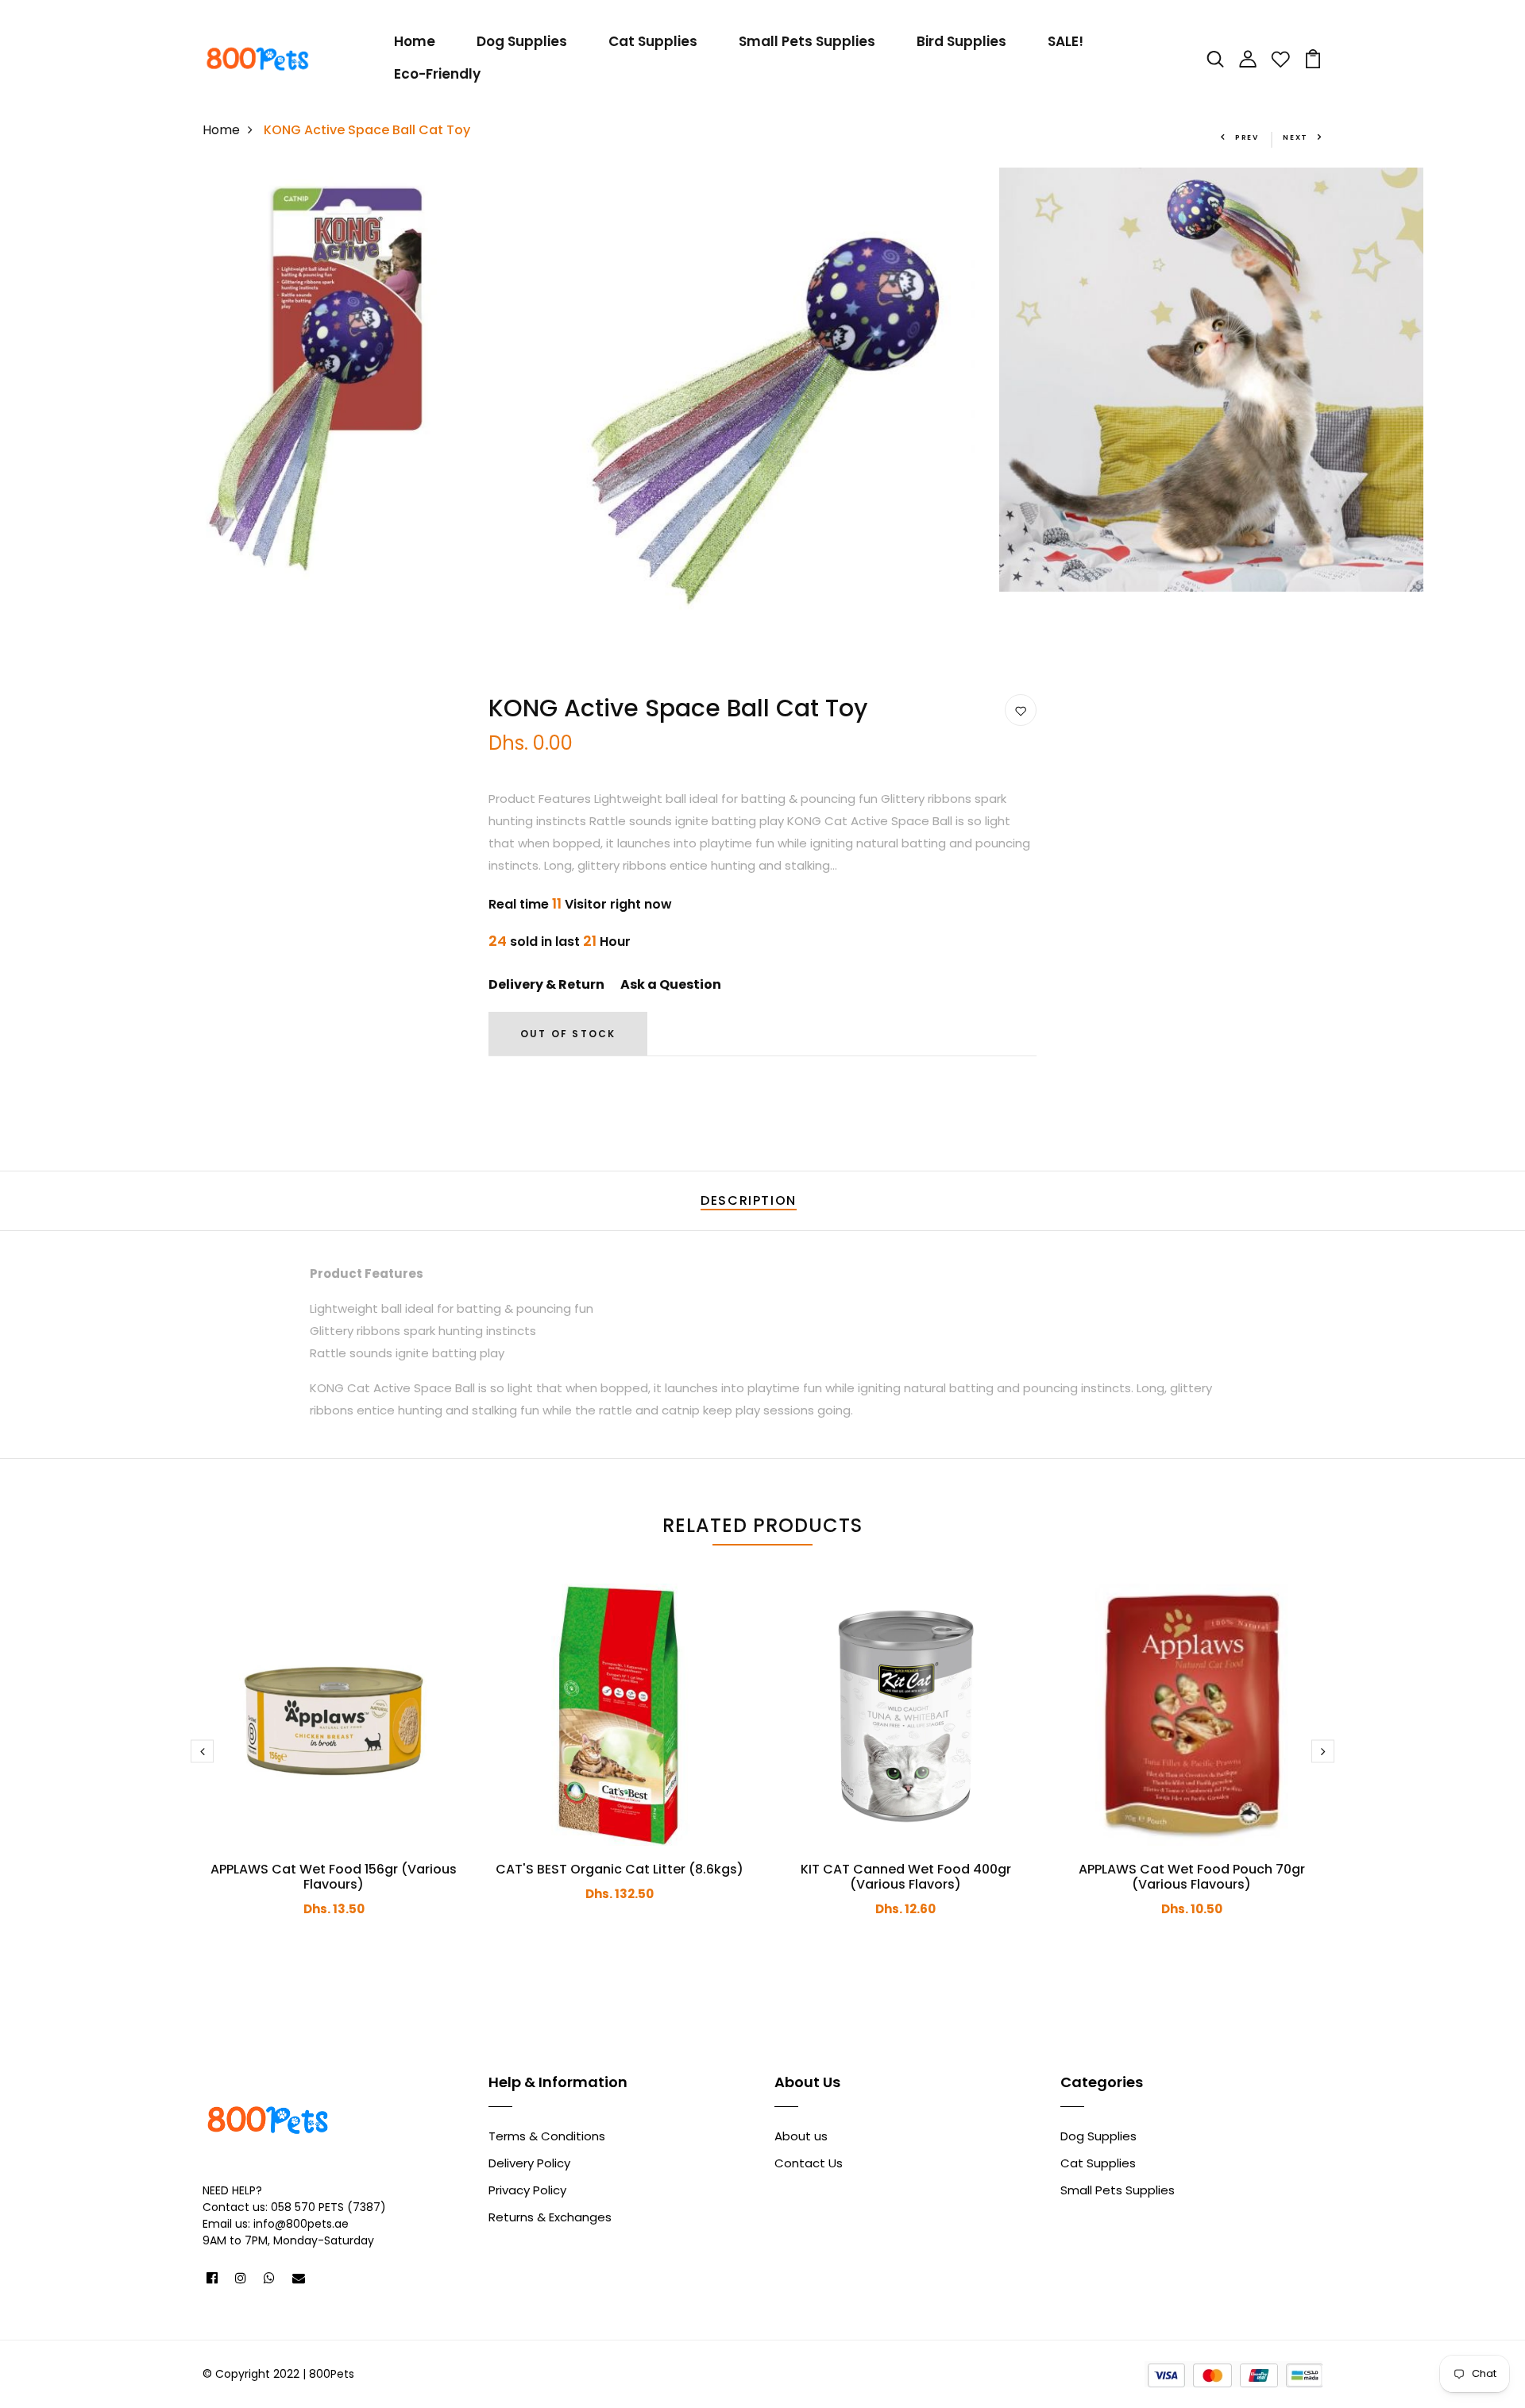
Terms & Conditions (547, 2136)
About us (801, 2136)
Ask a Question (671, 984)
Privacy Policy (527, 2190)
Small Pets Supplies (807, 41)
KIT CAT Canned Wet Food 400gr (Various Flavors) (906, 1877)
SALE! (1066, 41)
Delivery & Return (546, 984)
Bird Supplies (961, 41)
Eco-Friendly (437, 74)
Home (415, 41)
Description (749, 1200)
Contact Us (809, 2163)
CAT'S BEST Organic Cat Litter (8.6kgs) (620, 1869)
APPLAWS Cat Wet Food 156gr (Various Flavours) (334, 1877)
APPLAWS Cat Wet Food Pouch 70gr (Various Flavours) (1192, 1877)
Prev (1247, 137)
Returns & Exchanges (550, 2217)
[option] (315, 380)
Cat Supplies (653, 41)
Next (1295, 137)
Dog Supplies (522, 41)
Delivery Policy (529, 2163)
